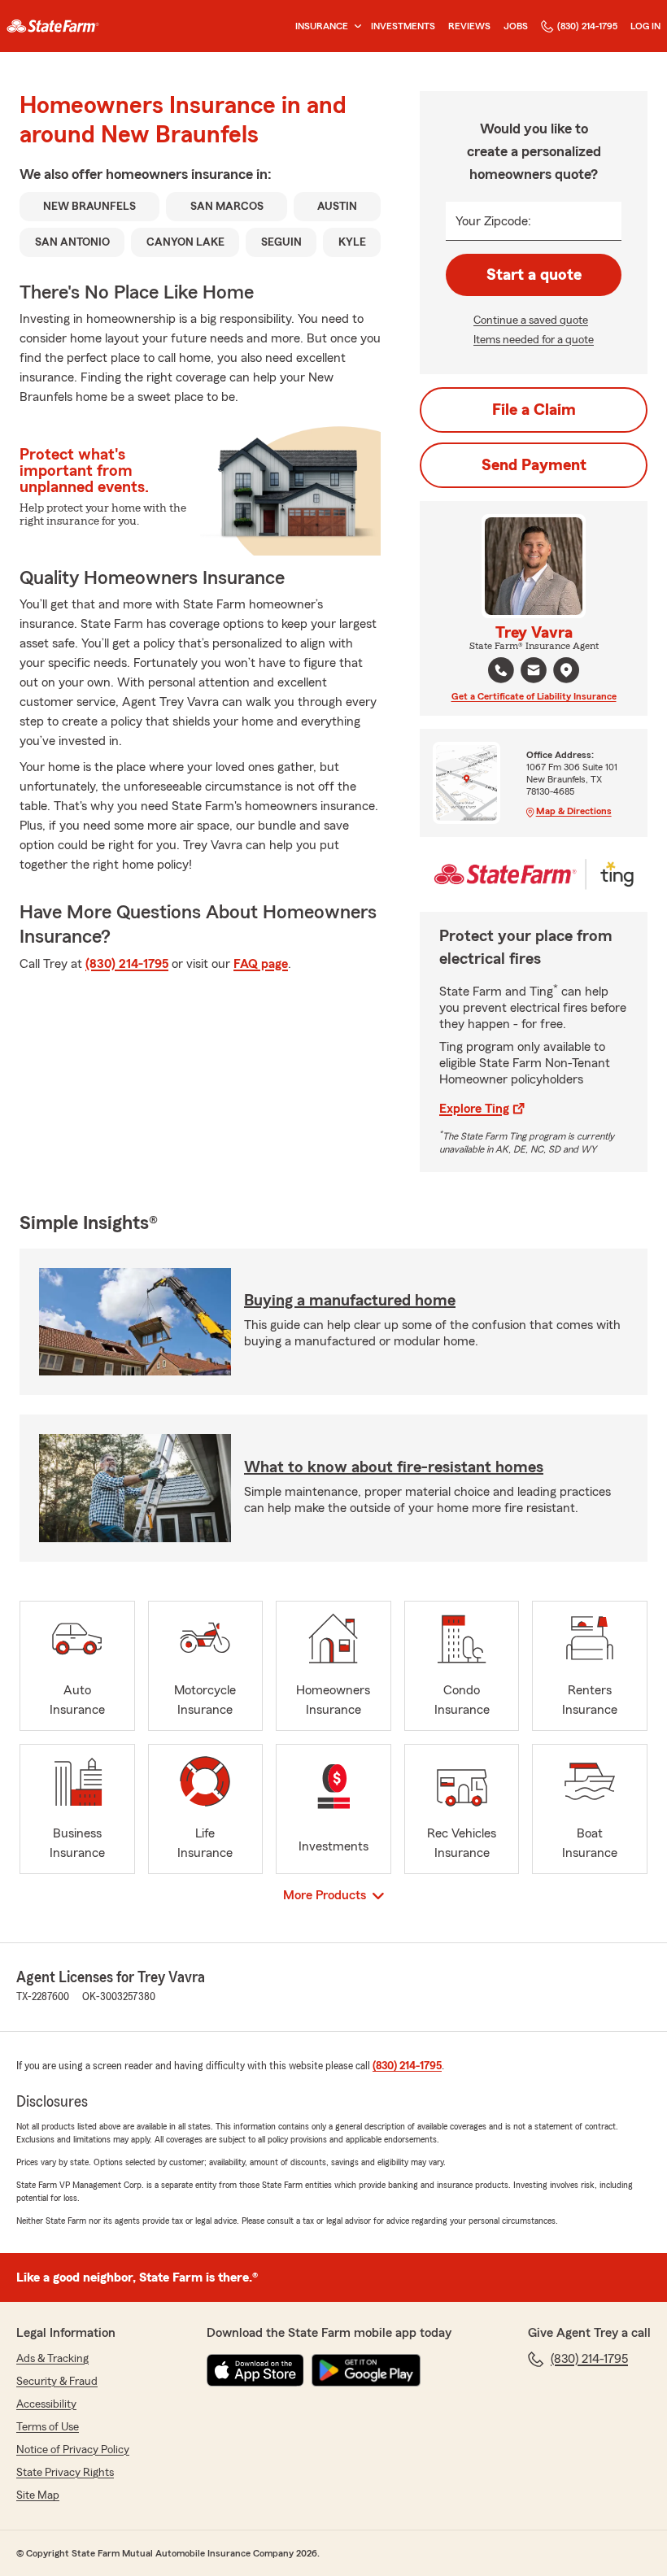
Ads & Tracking (52, 2359)
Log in (645, 26)
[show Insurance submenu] (355, 26)
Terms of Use (48, 2427)
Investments (403, 26)
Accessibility (46, 2404)
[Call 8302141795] (501, 670)
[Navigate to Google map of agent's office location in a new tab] (566, 670)
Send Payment (534, 465)
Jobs (516, 26)
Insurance (322, 26)
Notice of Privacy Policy (73, 2450)
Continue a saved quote (531, 320)
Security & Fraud (57, 2382)
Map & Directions (574, 811)
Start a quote (534, 275)
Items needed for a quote (534, 340)
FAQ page (261, 964)
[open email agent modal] (534, 672)
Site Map (38, 2495)
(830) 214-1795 (587, 26)
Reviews (469, 26)
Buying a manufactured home (350, 1301)
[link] (53, 26)
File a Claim (534, 410)
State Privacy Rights (65, 2473)
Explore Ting (474, 1109)
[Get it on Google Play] (366, 2370)
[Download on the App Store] (255, 2370)
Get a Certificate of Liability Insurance (534, 696)
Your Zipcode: (493, 221)
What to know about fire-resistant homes (394, 1467)
